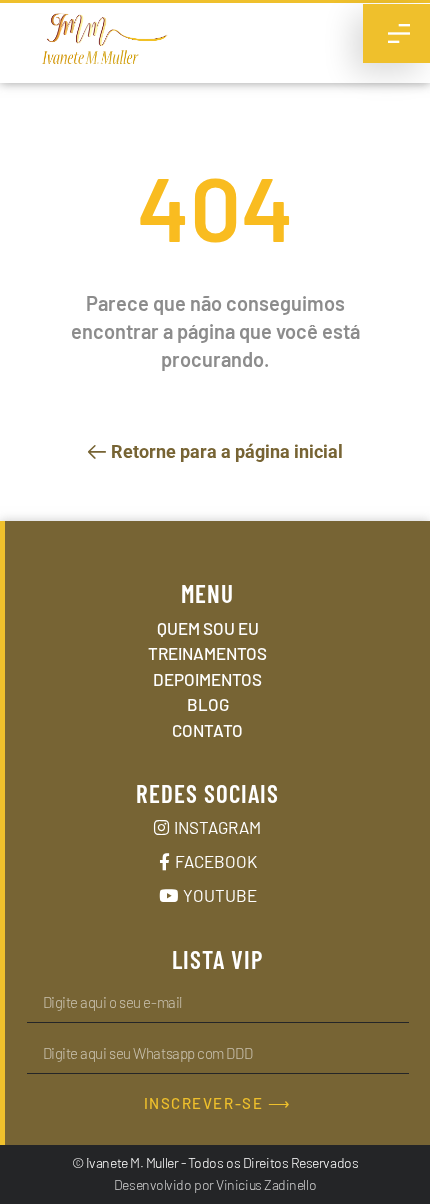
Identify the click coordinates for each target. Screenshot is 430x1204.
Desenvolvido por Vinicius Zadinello (215, 1184)
